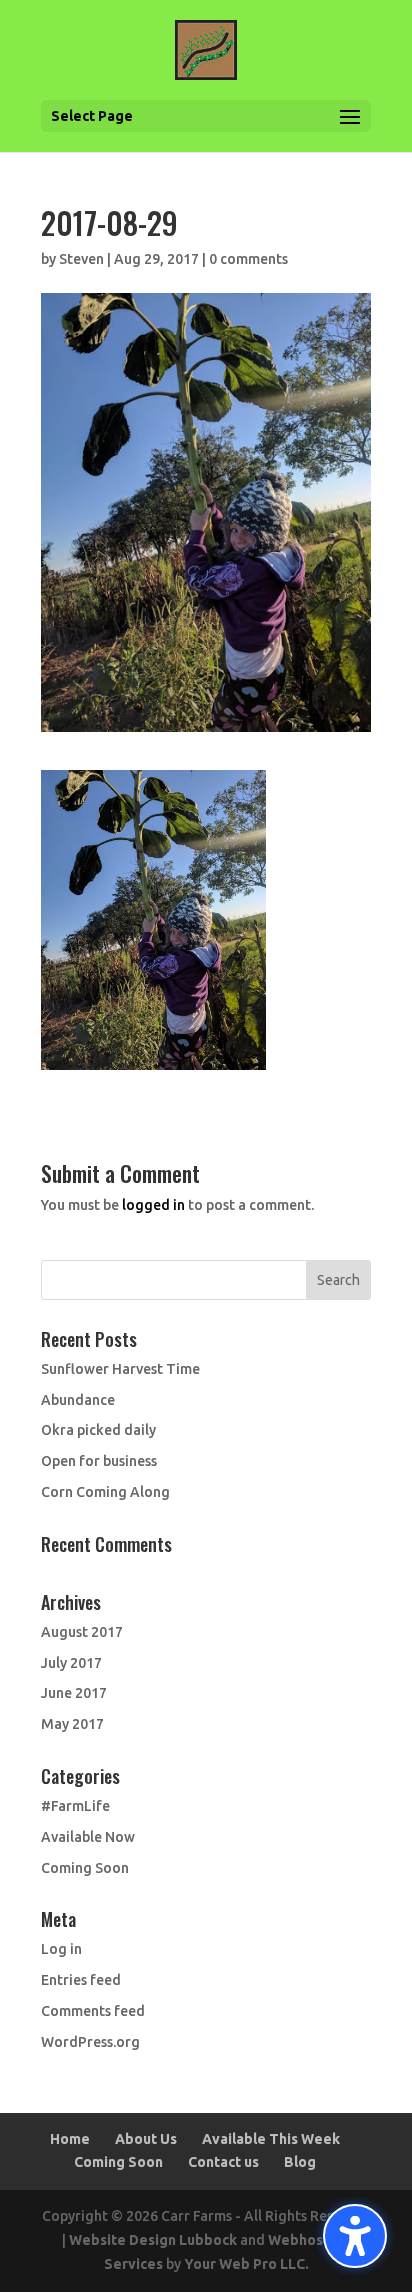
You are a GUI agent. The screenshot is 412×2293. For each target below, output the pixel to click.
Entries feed (81, 1980)
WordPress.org (90, 2042)
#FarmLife (75, 1806)
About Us (146, 2139)
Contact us (223, 2162)
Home (70, 2139)
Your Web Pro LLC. (246, 2264)
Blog (300, 2162)
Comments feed (93, 2011)
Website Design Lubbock (153, 2240)
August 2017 (82, 1632)
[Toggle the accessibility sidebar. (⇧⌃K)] (355, 2236)
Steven (81, 259)
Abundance (78, 1400)
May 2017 (72, 1724)
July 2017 (71, 1663)
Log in (61, 1949)
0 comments (248, 259)
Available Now (88, 1837)
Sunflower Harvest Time (120, 1369)
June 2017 (74, 1693)
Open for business (99, 1461)
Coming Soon (85, 1868)
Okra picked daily (98, 1430)
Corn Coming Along (105, 1492)
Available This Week (271, 2139)
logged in (153, 1205)
